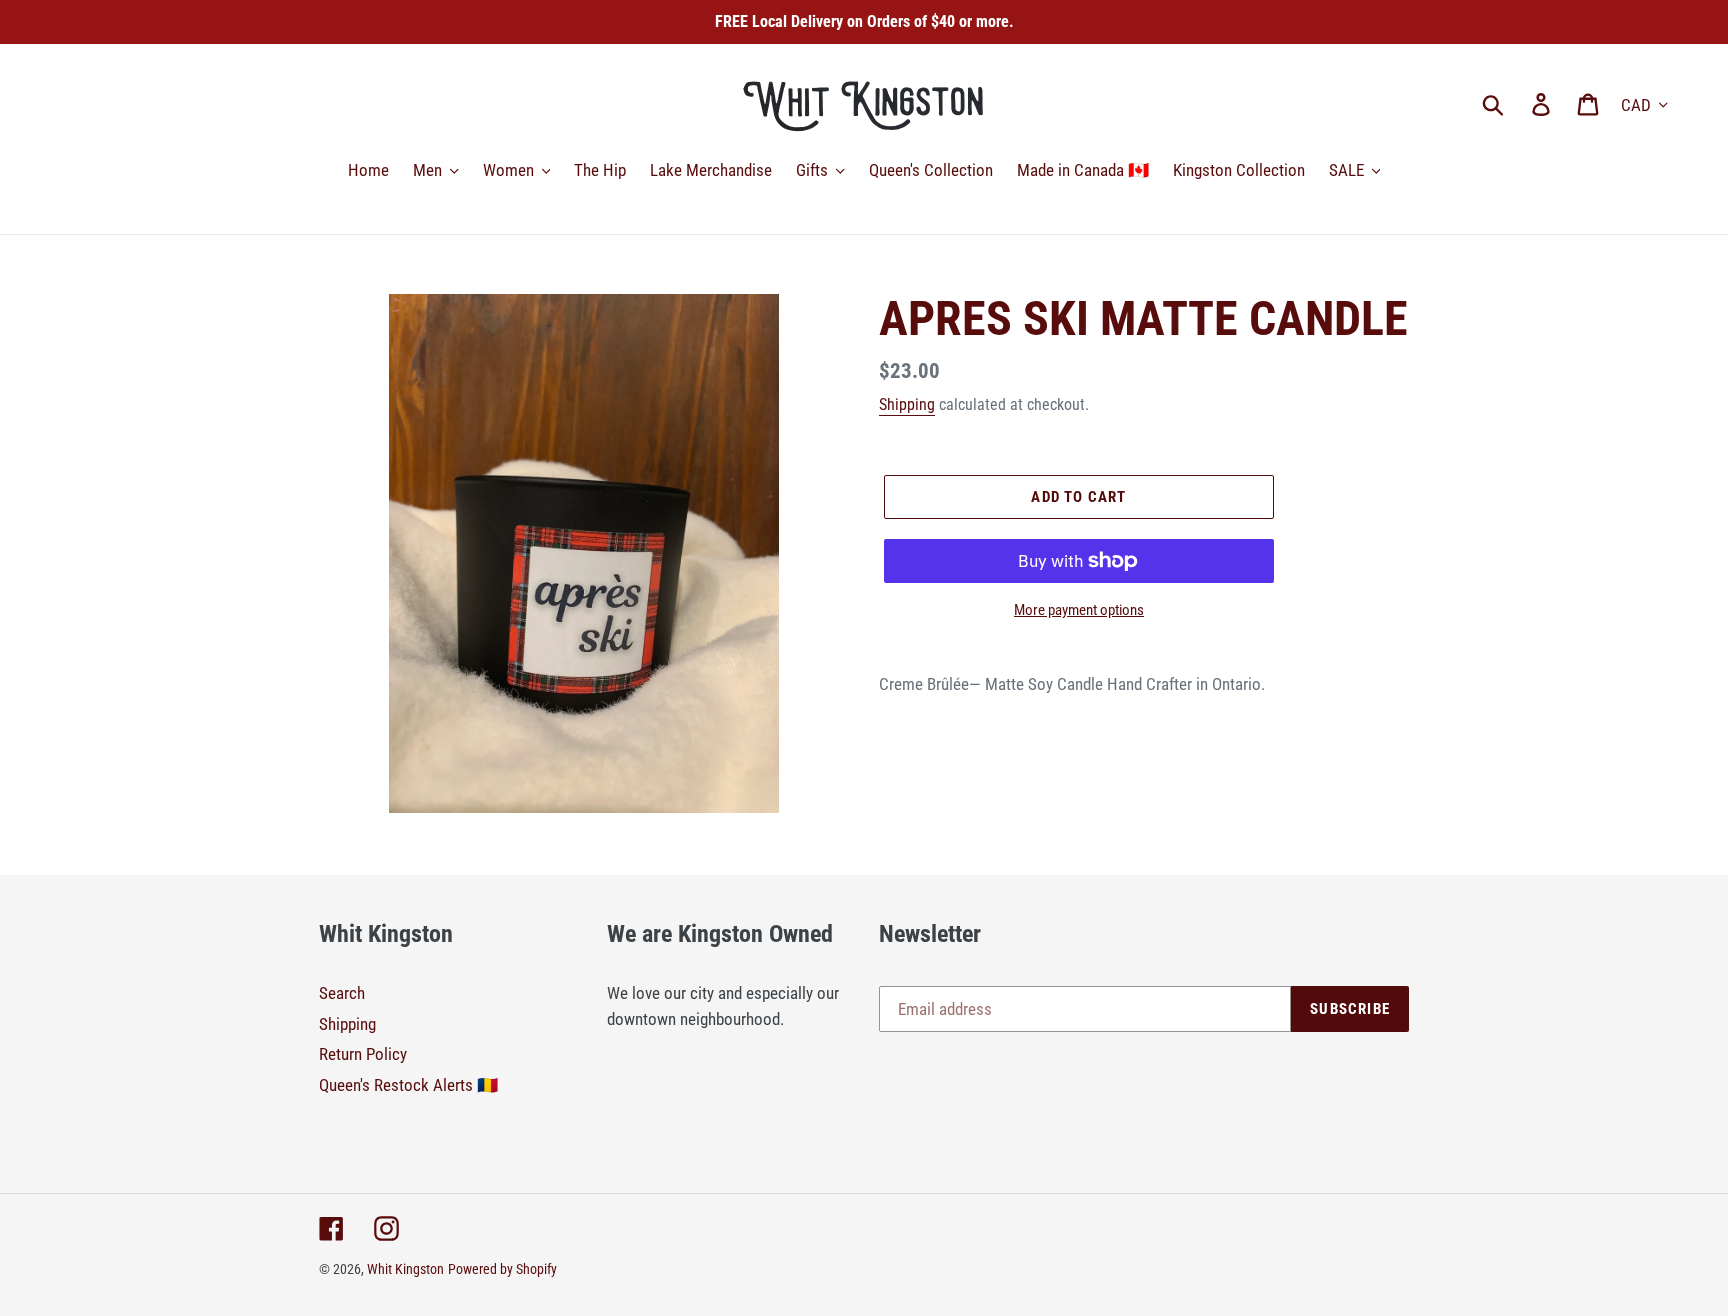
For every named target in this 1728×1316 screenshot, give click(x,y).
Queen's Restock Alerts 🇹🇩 (408, 1085)
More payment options (1079, 610)
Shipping (907, 404)
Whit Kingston (405, 1269)
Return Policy (363, 1054)
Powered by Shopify (502, 1269)
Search (342, 993)
